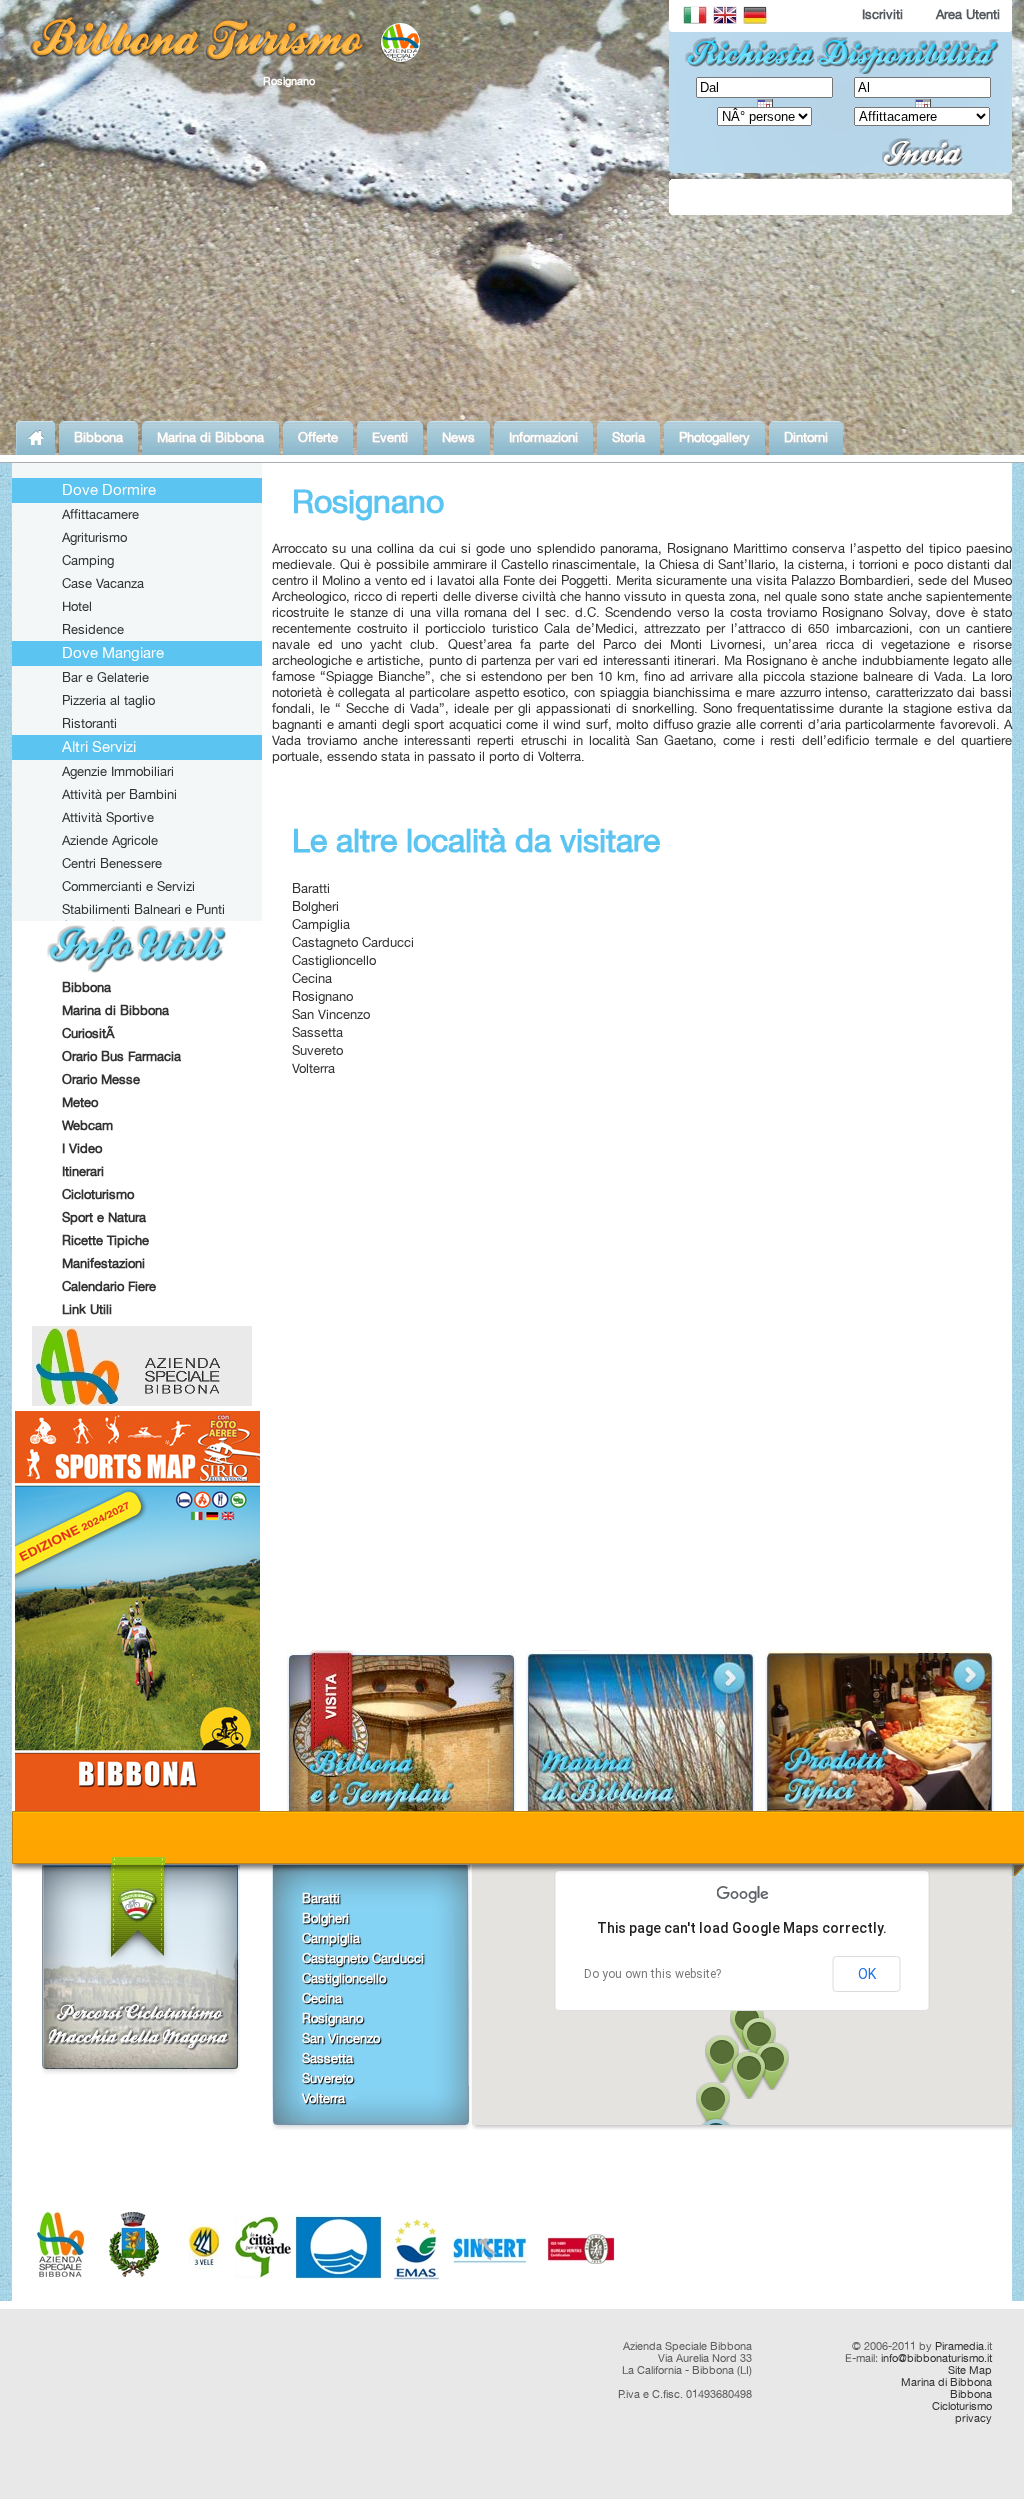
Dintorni (806, 437)
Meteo (80, 1102)
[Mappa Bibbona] (137, 1805)
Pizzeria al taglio (108, 700)
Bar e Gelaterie (105, 677)
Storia (628, 437)
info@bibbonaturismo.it (936, 2358)
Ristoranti (89, 723)
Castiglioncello (334, 960)
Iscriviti (882, 14)
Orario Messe (101, 1079)
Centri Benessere (112, 863)
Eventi (390, 437)
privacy (973, 2418)
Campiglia (321, 924)
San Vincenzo (331, 1014)
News (458, 437)
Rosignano (322, 996)
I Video (82, 1148)
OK (867, 1974)
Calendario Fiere (109, 1286)
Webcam (87, 1125)
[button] (713, 2106)
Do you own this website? (652, 1974)
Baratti (311, 888)
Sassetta (317, 1032)
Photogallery (714, 437)
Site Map (970, 2370)
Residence (93, 629)
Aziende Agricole (110, 840)
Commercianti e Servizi (128, 886)
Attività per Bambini (119, 794)
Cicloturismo (98, 1194)
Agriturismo (94, 537)
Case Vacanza (103, 583)
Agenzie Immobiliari (118, 771)
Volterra (313, 1068)
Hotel (77, 606)
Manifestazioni (103, 1263)
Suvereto (317, 1050)
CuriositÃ (90, 1033)
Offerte (318, 437)
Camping (88, 560)
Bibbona (98, 437)
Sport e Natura (104, 1217)
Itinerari (83, 1171)
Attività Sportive (108, 817)
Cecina (312, 978)
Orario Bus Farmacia (121, 1056)
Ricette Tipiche (105, 1240)
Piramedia (959, 2346)
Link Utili (87, 1309)
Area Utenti (968, 14)
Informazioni (543, 437)
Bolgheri (315, 906)
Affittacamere (100, 514)
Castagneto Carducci (353, 942)
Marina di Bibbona (210, 437)
